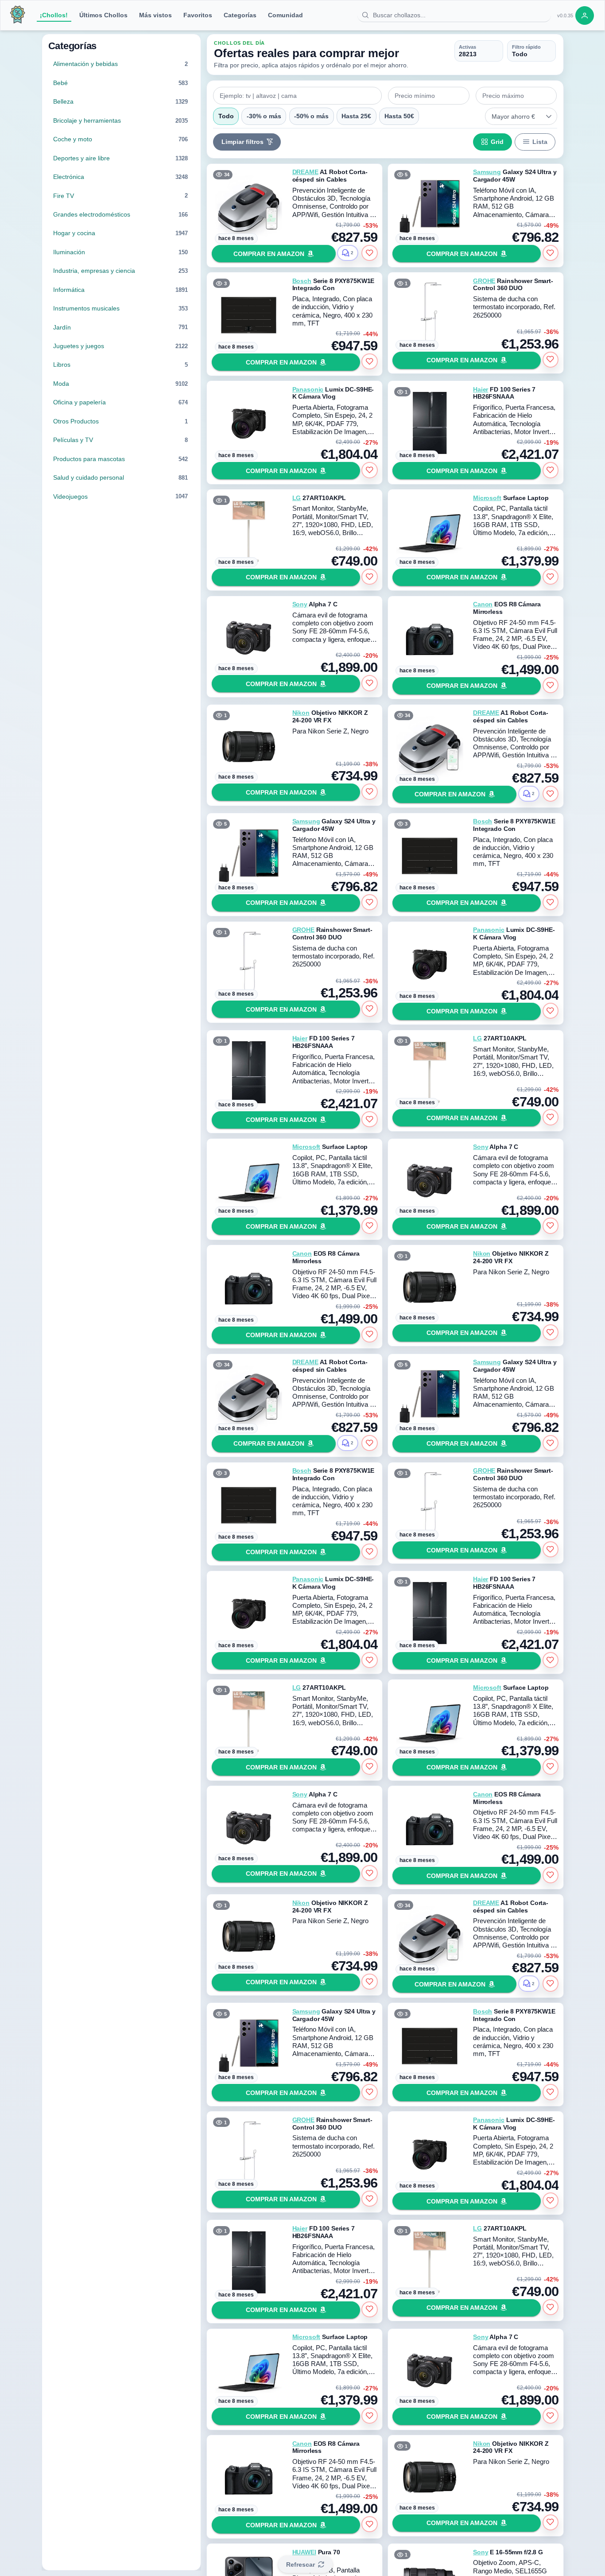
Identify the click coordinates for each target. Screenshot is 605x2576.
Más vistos (155, 15)
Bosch (302, 281)
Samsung (487, 172)
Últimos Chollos (103, 15)
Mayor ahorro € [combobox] (513, 116)
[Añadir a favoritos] (369, 253)
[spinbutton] (429, 96)
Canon (483, 604)
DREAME (305, 172)
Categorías (240, 15)
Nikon (301, 713)
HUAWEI (304, 2552)
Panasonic (308, 389)
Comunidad (285, 15)
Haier (481, 389)
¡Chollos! (54, 15)
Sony (300, 604)
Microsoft (487, 498)
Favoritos (198, 15)
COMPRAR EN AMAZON (269, 254)
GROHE (484, 281)
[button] (549, 116)
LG (297, 498)
